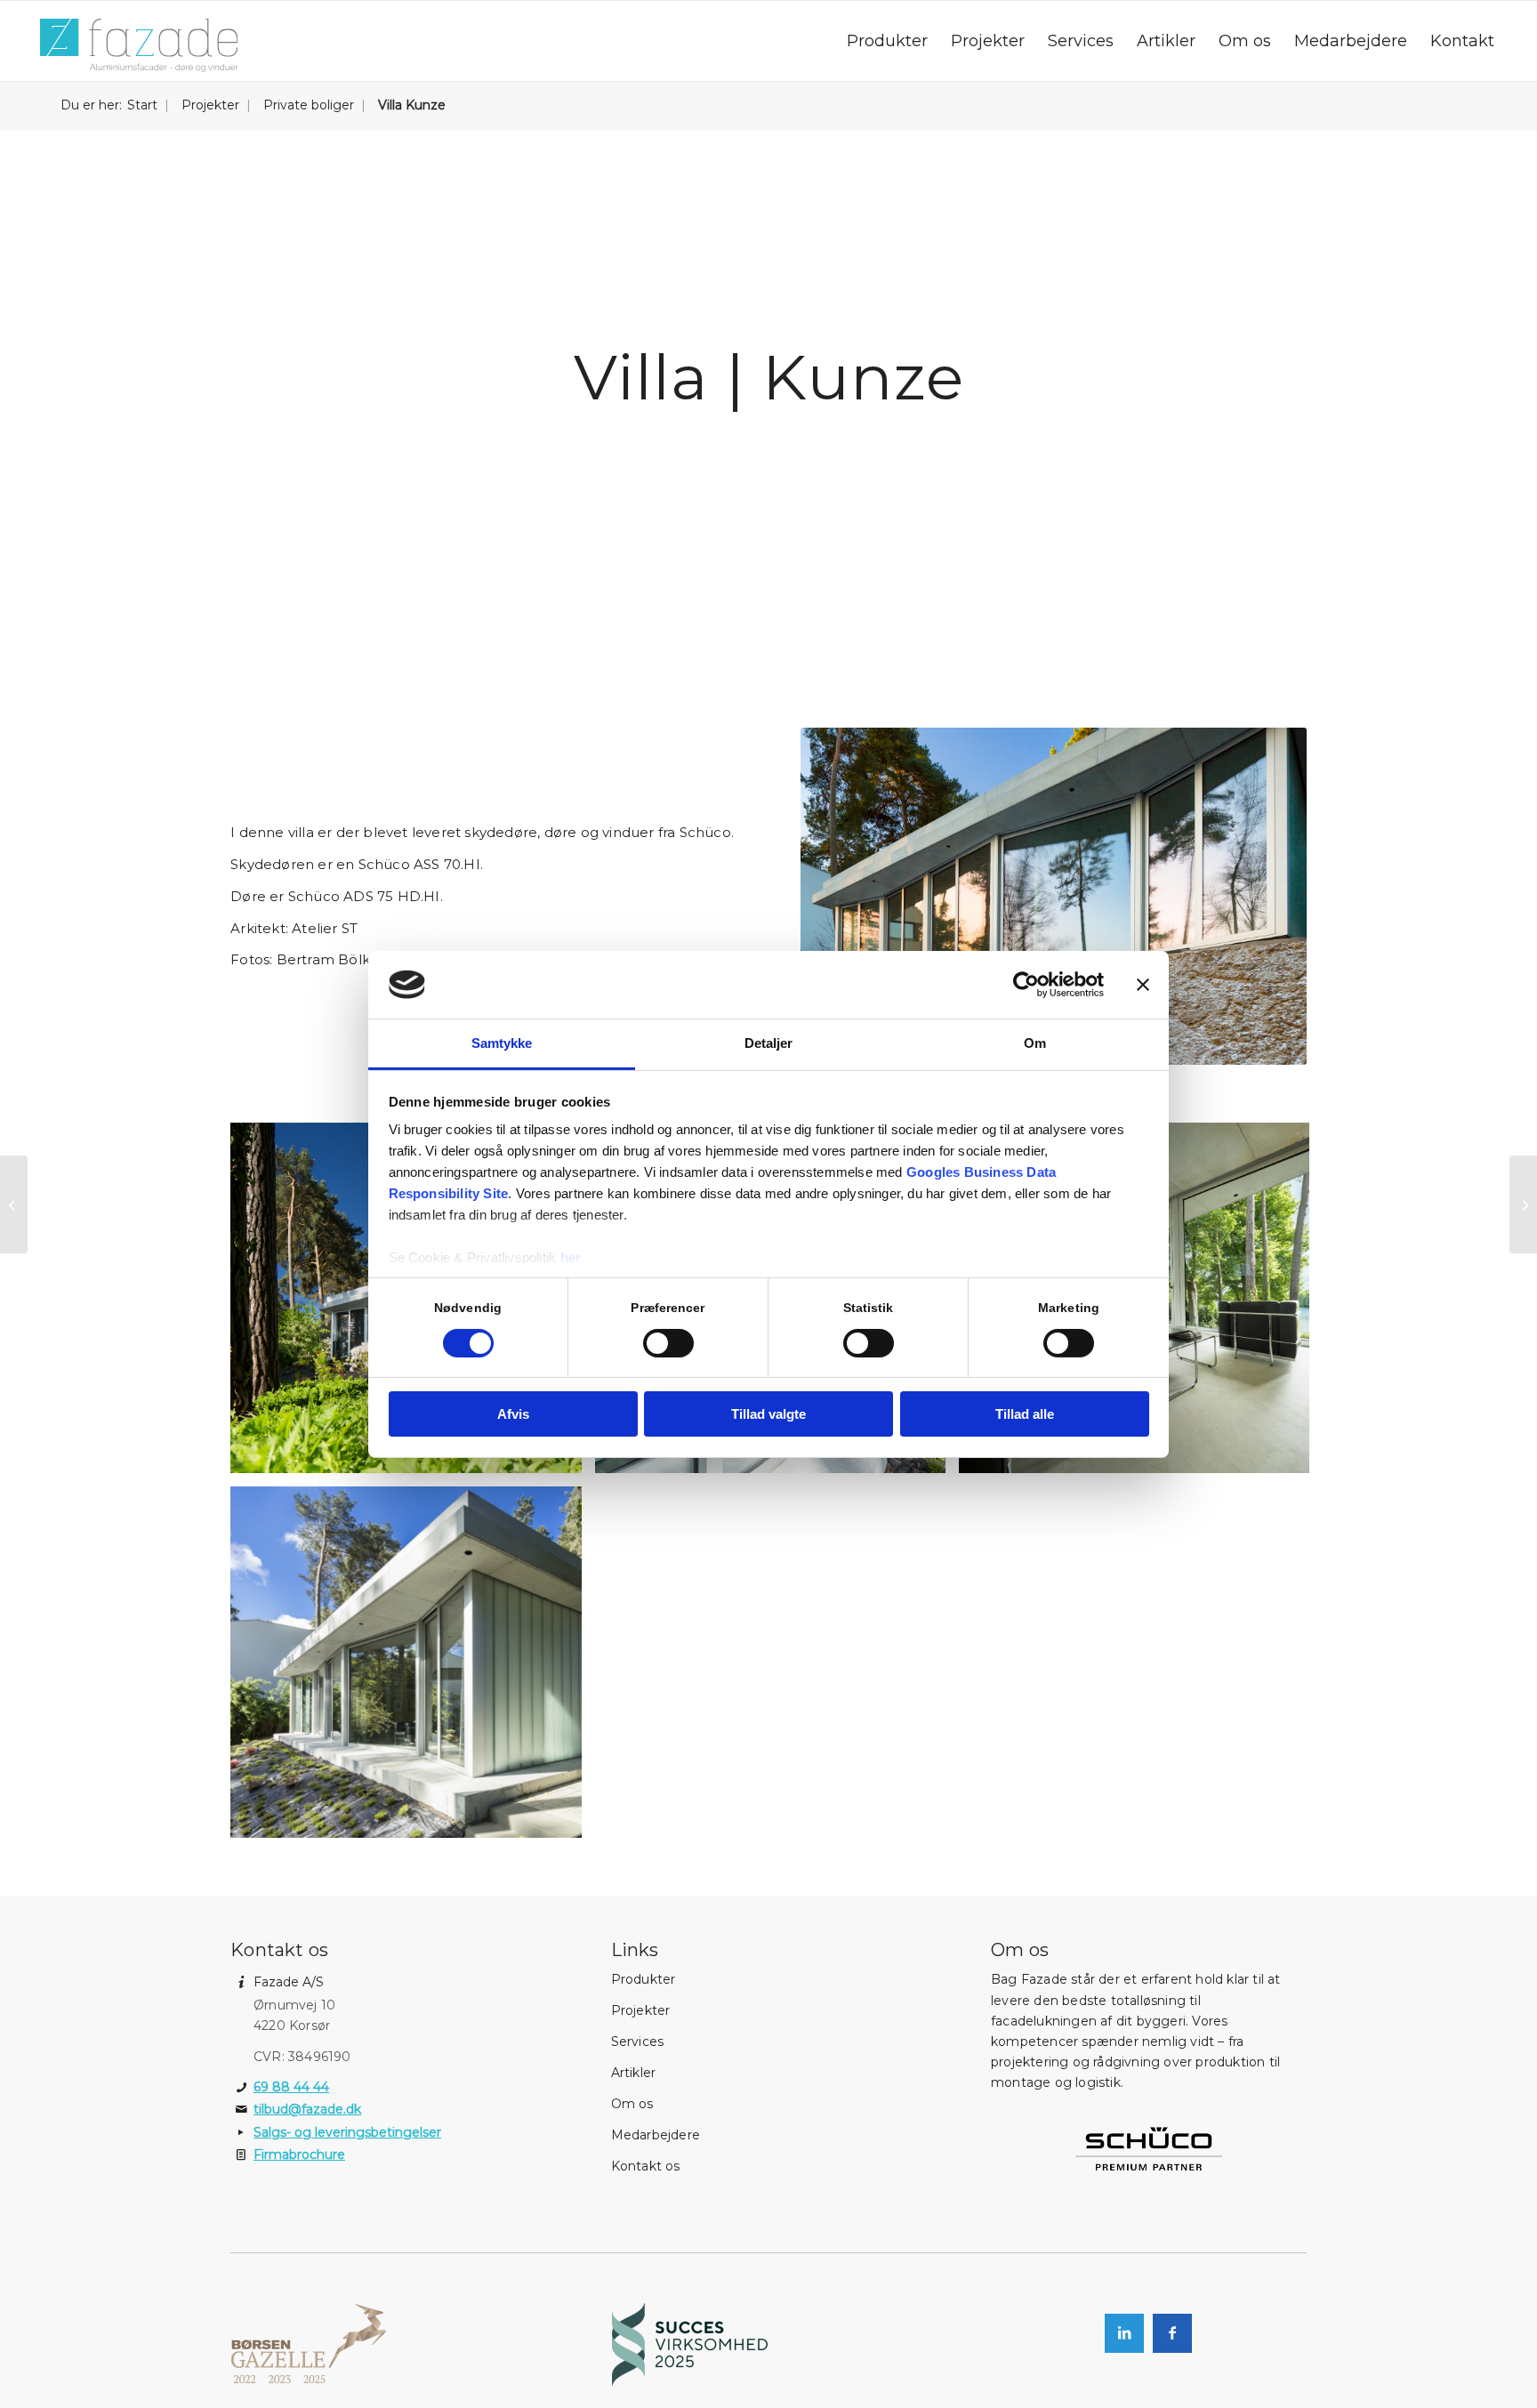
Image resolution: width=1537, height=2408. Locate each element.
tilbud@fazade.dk (307, 2109)
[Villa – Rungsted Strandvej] (14, 1204)
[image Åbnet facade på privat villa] (412, 1668)
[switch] (668, 1343)
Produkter (644, 1979)
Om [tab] (1035, 1043)
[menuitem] (887, 41)
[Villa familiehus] (1523, 1204)
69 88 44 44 (291, 2087)
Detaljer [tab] (769, 1043)
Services (638, 2042)
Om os (632, 2104)
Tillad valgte (768, 1414)
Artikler (634, 2073)
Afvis (513, 1414)
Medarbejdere (656, 2135)
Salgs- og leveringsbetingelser (347, 2132)
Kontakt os (646, 2166)
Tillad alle (1025, 1414)
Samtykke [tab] (502, 1043)
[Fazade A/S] (139, 45)
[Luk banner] (1143, 985)
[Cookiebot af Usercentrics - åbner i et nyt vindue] (1026, 985)
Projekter (641, 2010)
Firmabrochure (299, 2154)
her (571, 1257)
